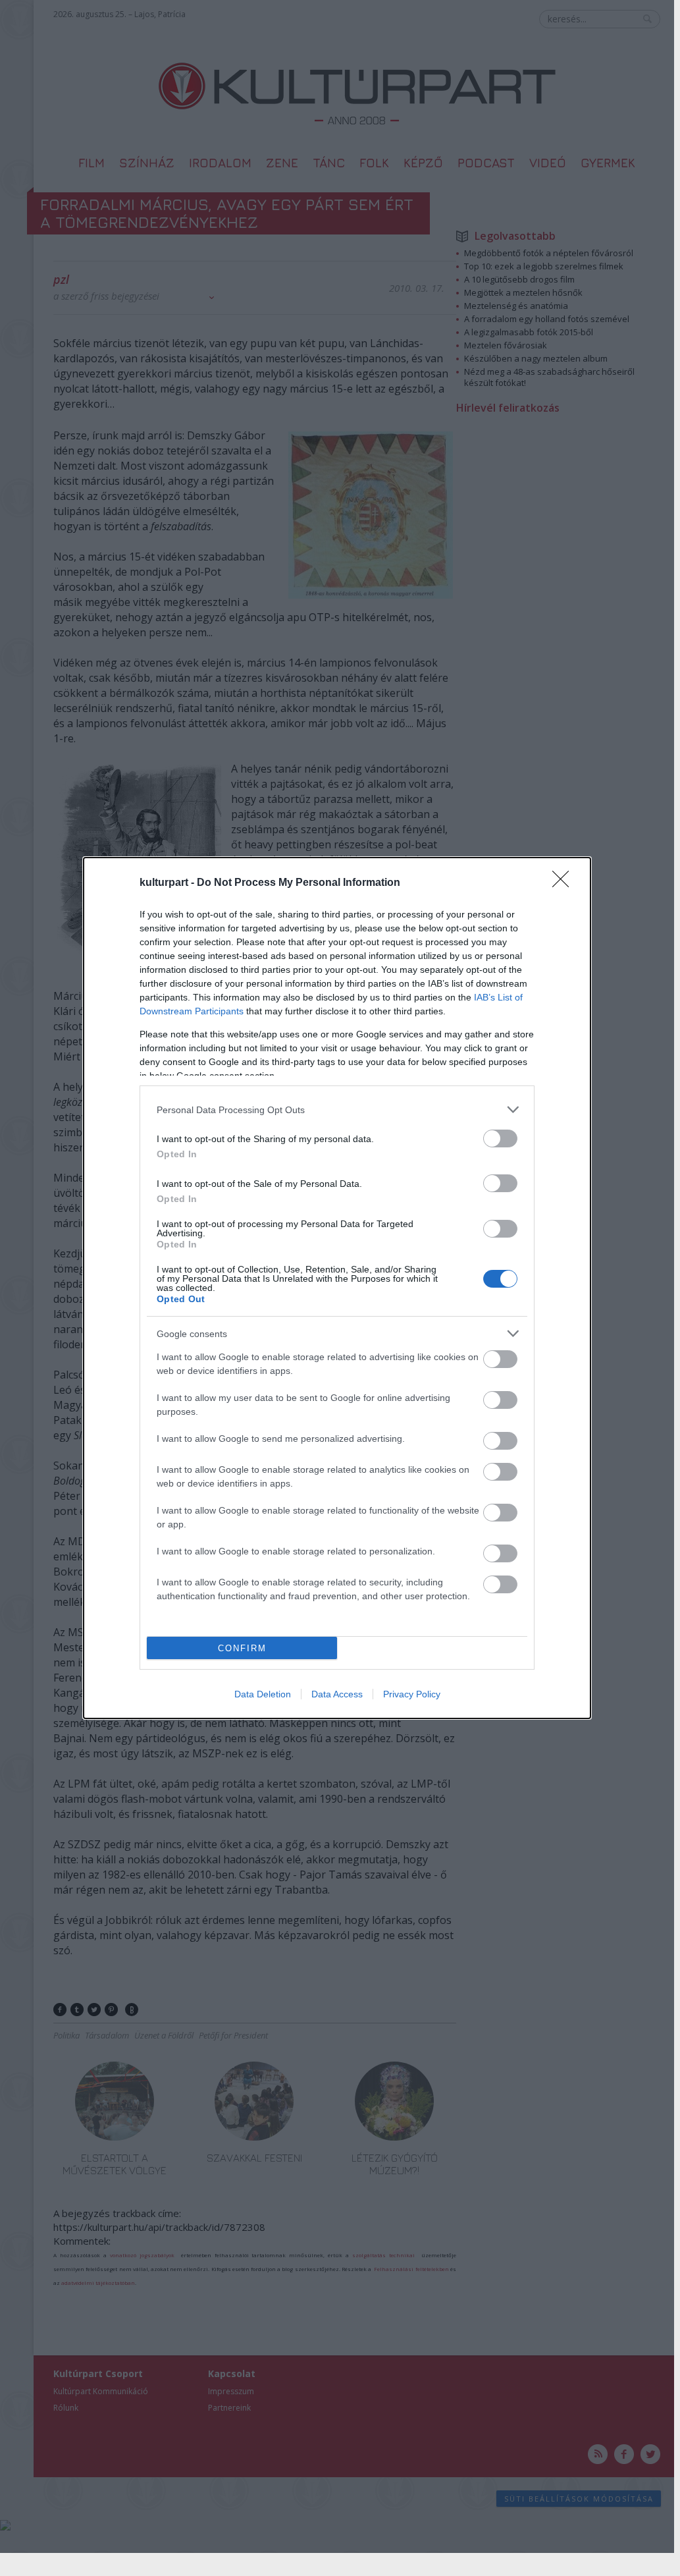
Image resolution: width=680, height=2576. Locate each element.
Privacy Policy (412, 1694)
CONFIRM (242, 1648)
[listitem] (337, 1110)
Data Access (337, 1694)
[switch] (500, 1138)
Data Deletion (263, 1694)
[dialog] (337, 1288)
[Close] (565, 883)
